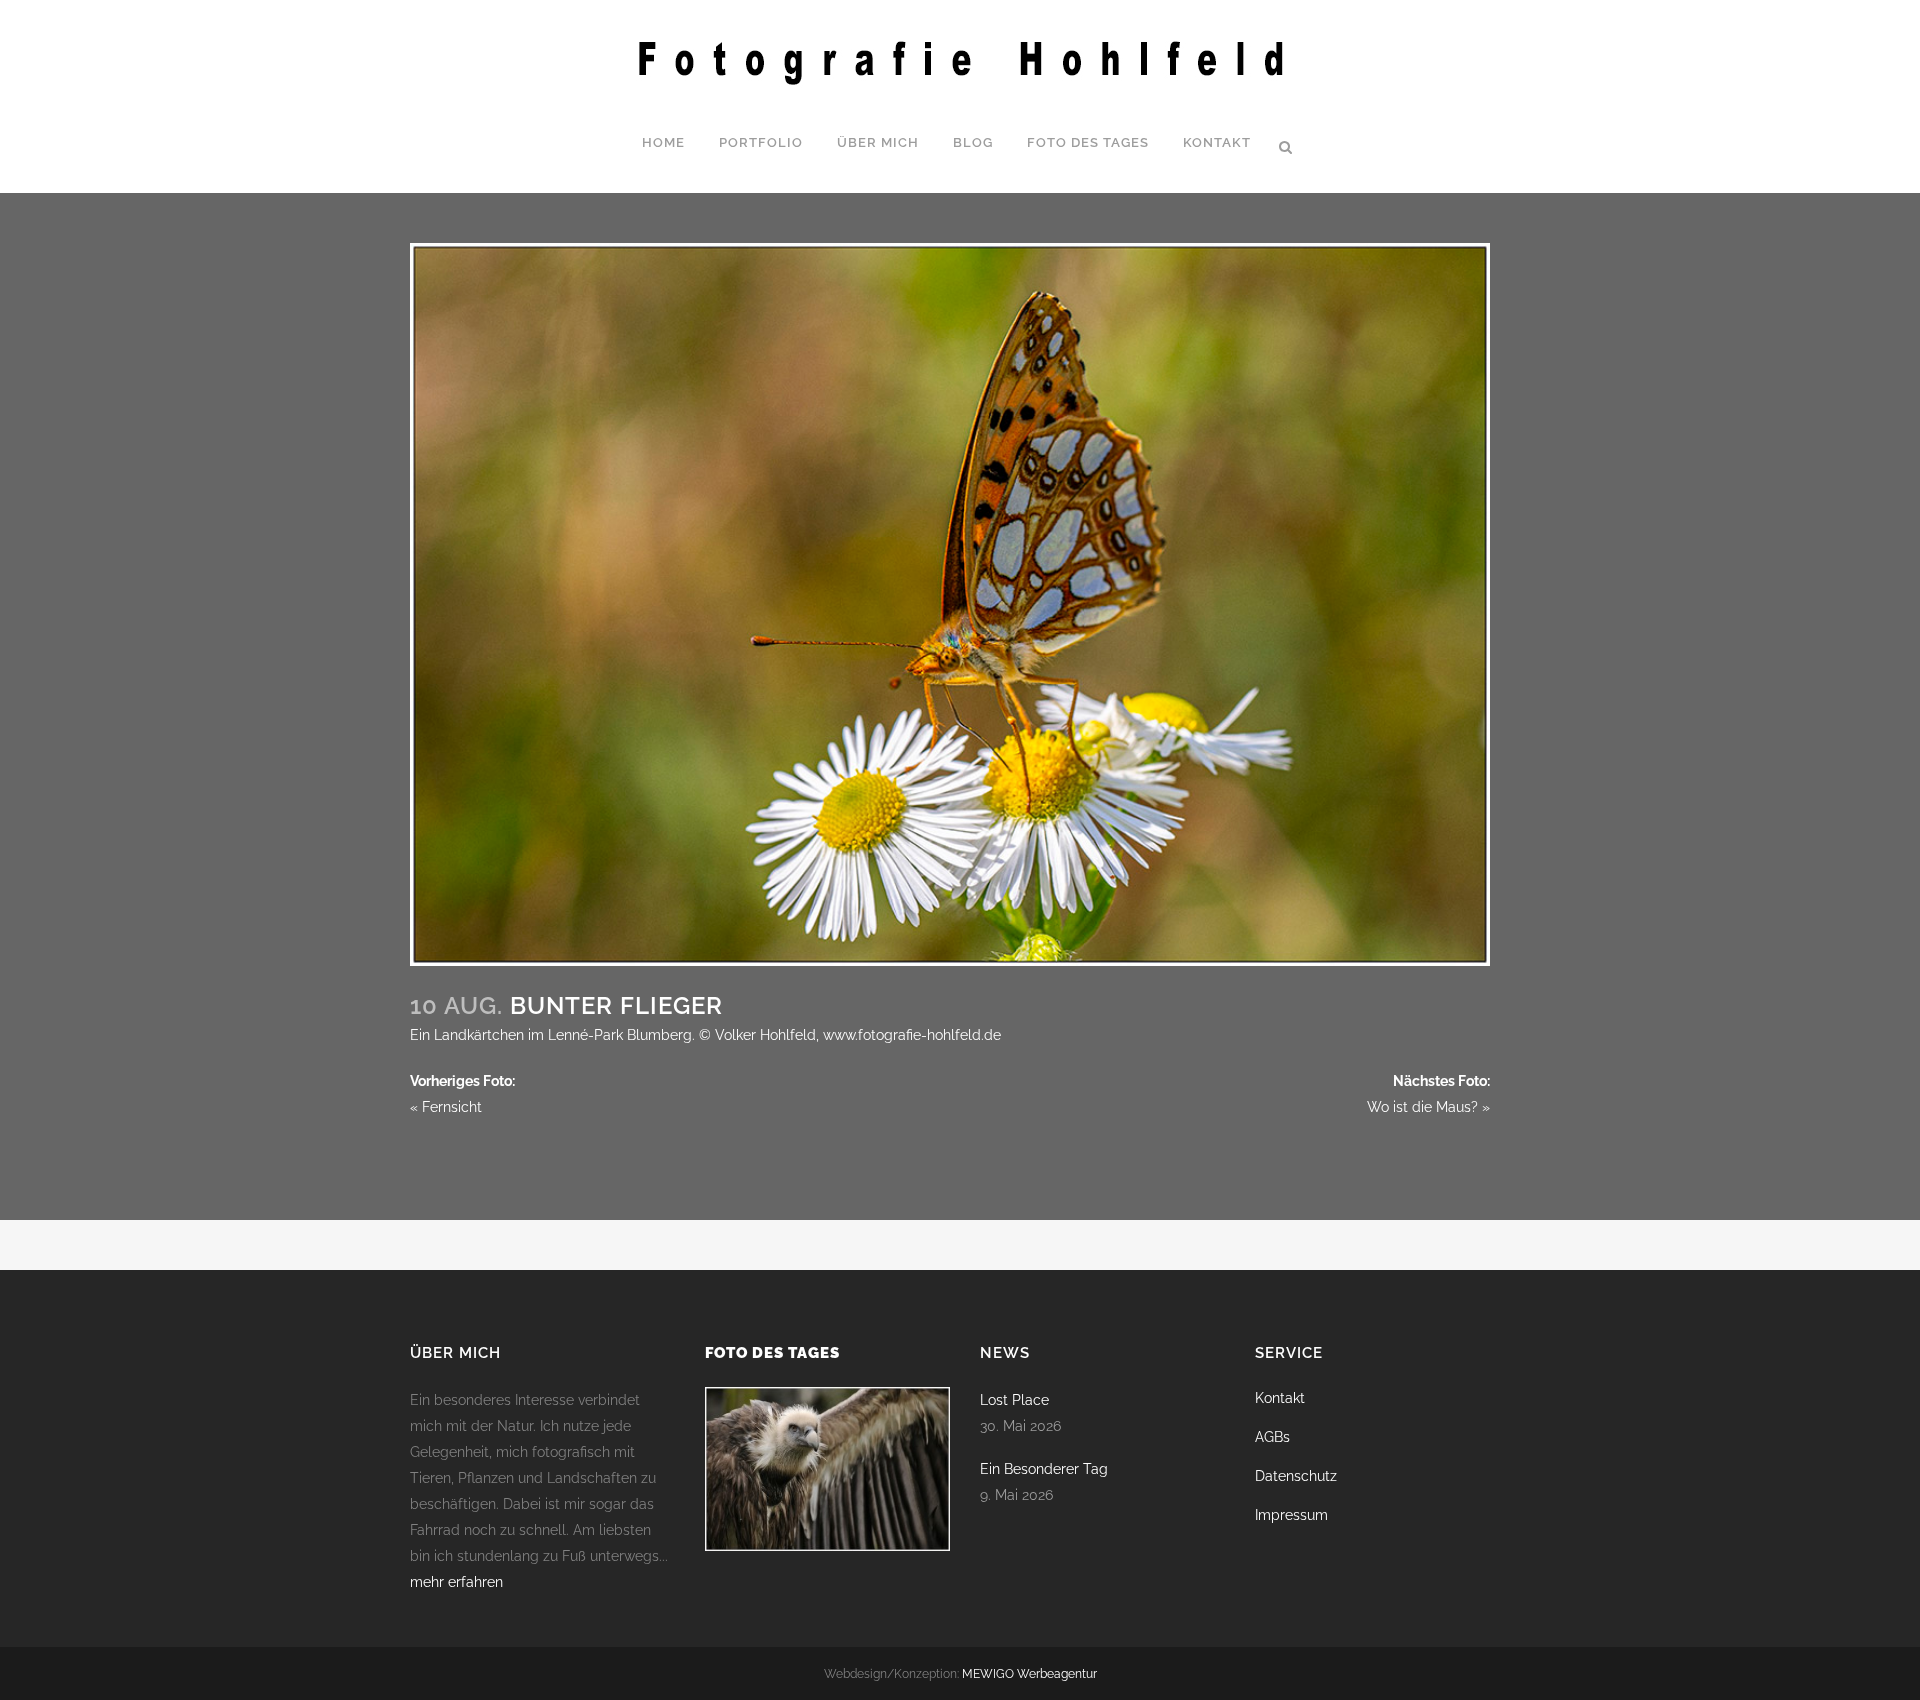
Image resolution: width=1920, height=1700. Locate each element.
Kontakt (1280, 1398)
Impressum (1291, 1515)
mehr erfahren (456, 1582)
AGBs (1272, 1437)
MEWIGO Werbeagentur (1029, 1674)
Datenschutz (1296, 1476)
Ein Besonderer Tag (1044, 1469)
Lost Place (1014, 1400)
